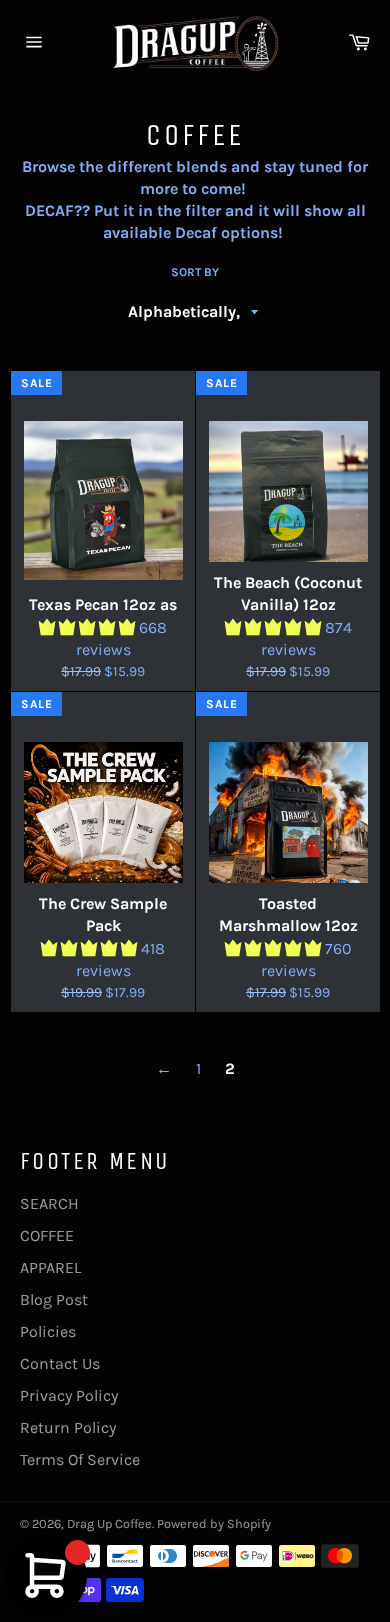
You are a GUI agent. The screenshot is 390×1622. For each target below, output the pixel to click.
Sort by (195, 272)
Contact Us (60, 1363)
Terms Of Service (80, 1459)
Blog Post (54, 1299)
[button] (89, 627)
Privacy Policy (69, 1395)
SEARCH (49, 1203)
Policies (48, 1331)
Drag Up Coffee (109, 1523)
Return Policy (68, 1427)
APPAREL (50, 1267)
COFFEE (47, 1235)
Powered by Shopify (214, 1523)
